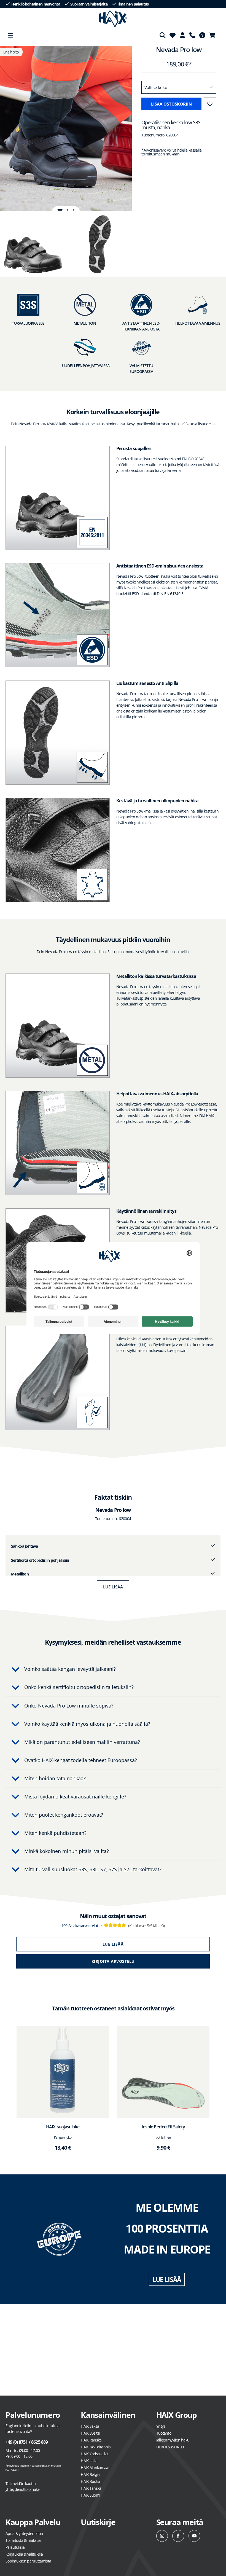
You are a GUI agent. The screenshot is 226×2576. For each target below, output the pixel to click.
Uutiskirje (98, 2522)
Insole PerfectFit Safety (163, 2127)
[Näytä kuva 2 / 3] (68, 210)
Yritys (161, 2426)
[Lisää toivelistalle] (210, 104)
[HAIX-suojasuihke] (63, 2072)
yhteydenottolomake (22, 2489)
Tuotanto (164, 2433)
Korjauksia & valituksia (24, 2554)
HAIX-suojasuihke (63, 2127)
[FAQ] (202, 35)
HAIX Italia (89, 2461)
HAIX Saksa (90, 2426)
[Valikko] (10, 35)
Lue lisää (113, 1587)
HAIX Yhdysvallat (95, 2454)
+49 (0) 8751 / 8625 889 (27, 2442)
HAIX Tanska (91, 2488)
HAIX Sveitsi (90, 2433)
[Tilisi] (182, 35)
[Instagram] (162, 2536)
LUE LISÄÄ (167, 2279)
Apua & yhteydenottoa (24, 2533)
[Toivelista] (173, 35)
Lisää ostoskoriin (171, 104)
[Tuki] (192, 35)
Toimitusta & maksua (23, 2540)
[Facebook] (178, 2536)
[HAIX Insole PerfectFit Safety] (163, 2072)
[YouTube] (194, 2536)
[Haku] (163, 35)
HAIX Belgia (90, 2474)
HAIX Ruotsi (90, 2481)
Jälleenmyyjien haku (173, 2440)
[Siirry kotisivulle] (113, 19)
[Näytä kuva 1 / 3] (60, 210)
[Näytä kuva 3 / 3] (73, 210)
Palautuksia (15, 2547)
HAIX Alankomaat (95, 2468)
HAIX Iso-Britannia (96, 2447)
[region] (66, 128)
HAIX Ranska (91, 2440)
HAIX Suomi (90, 2495)
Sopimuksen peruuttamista (28, 2561)
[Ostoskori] (214, 35)
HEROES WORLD (170, 2447)
